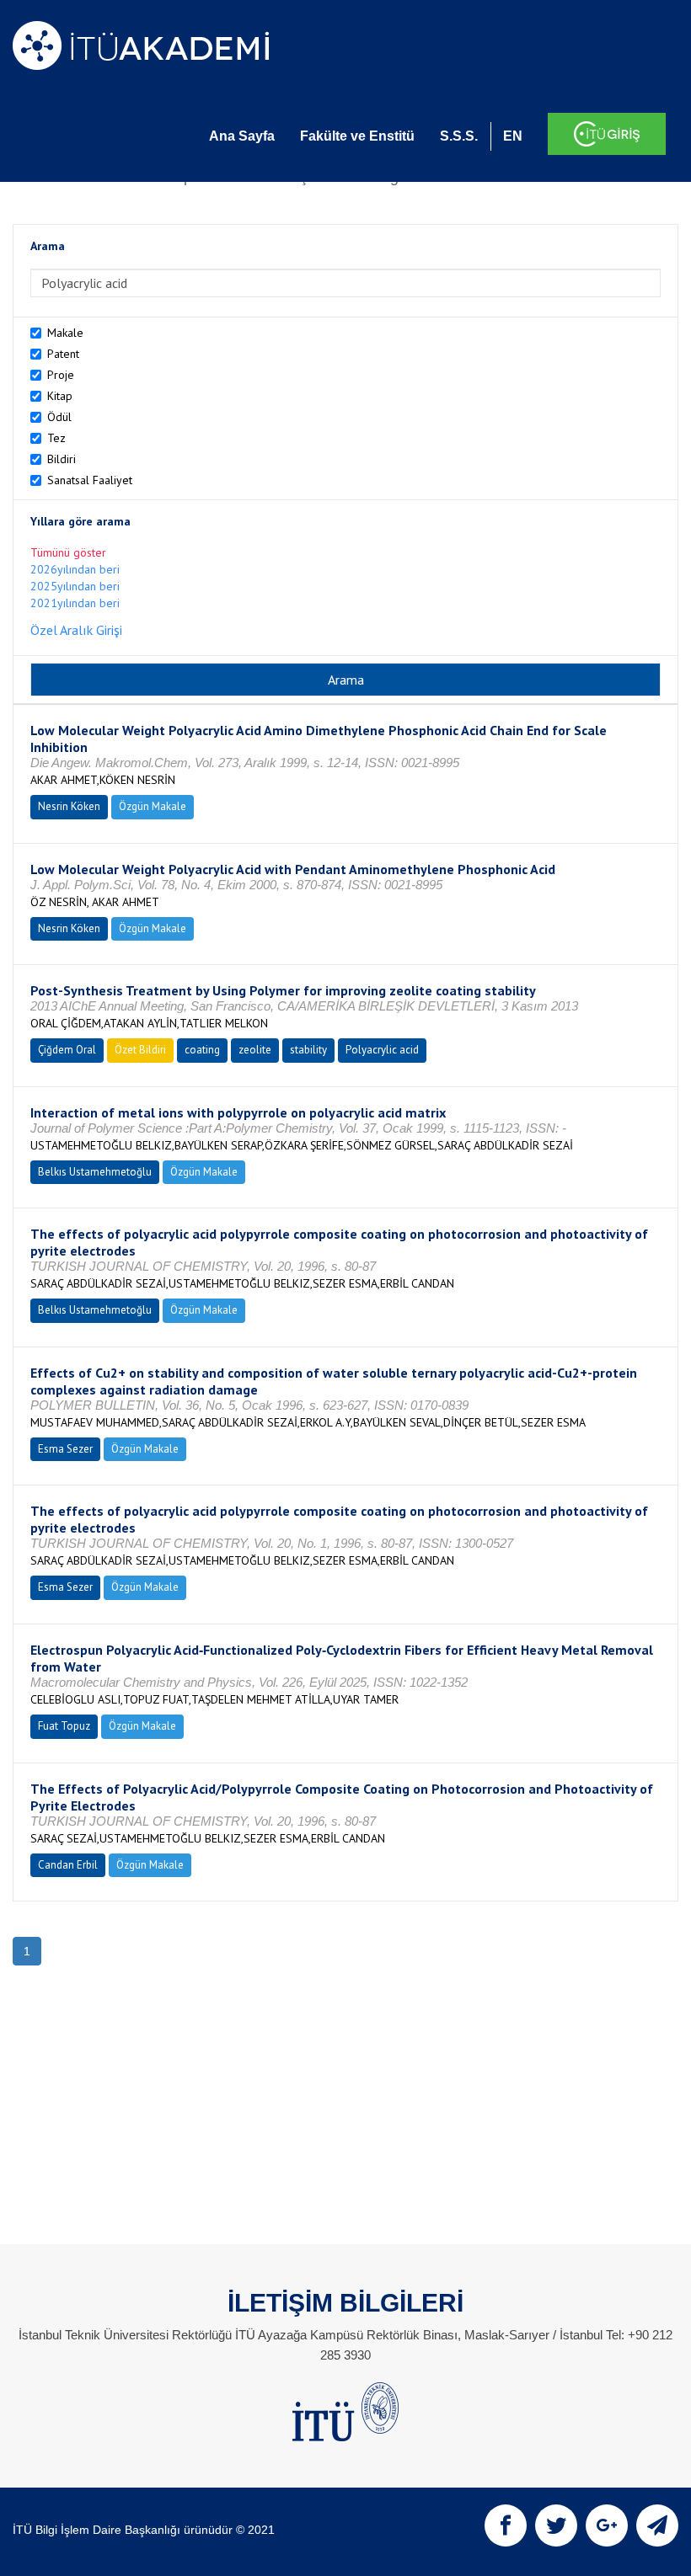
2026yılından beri (75, 569)
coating (202, 1050)
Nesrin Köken (69, 806)
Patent (63, 354)
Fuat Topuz (64, 1726)
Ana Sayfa (242, 136)
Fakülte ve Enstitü (357, 136)
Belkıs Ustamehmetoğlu (95, 1172)
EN (513, 136)
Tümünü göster (68, 552)
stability (308, 1050)
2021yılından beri (75, 603)
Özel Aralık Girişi (76, 630)
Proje (61, 375)
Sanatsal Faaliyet (90, 480)
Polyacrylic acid (382, 1050)
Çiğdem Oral (67, 1050)
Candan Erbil (68, 1865)
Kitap (60, 396)
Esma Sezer (65, 1449)
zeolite (255, 1050)
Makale (65, 333)
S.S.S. (459, 136)
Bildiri (62, 459)
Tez (56, 438)
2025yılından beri (75, 586)
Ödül (59, 417)
